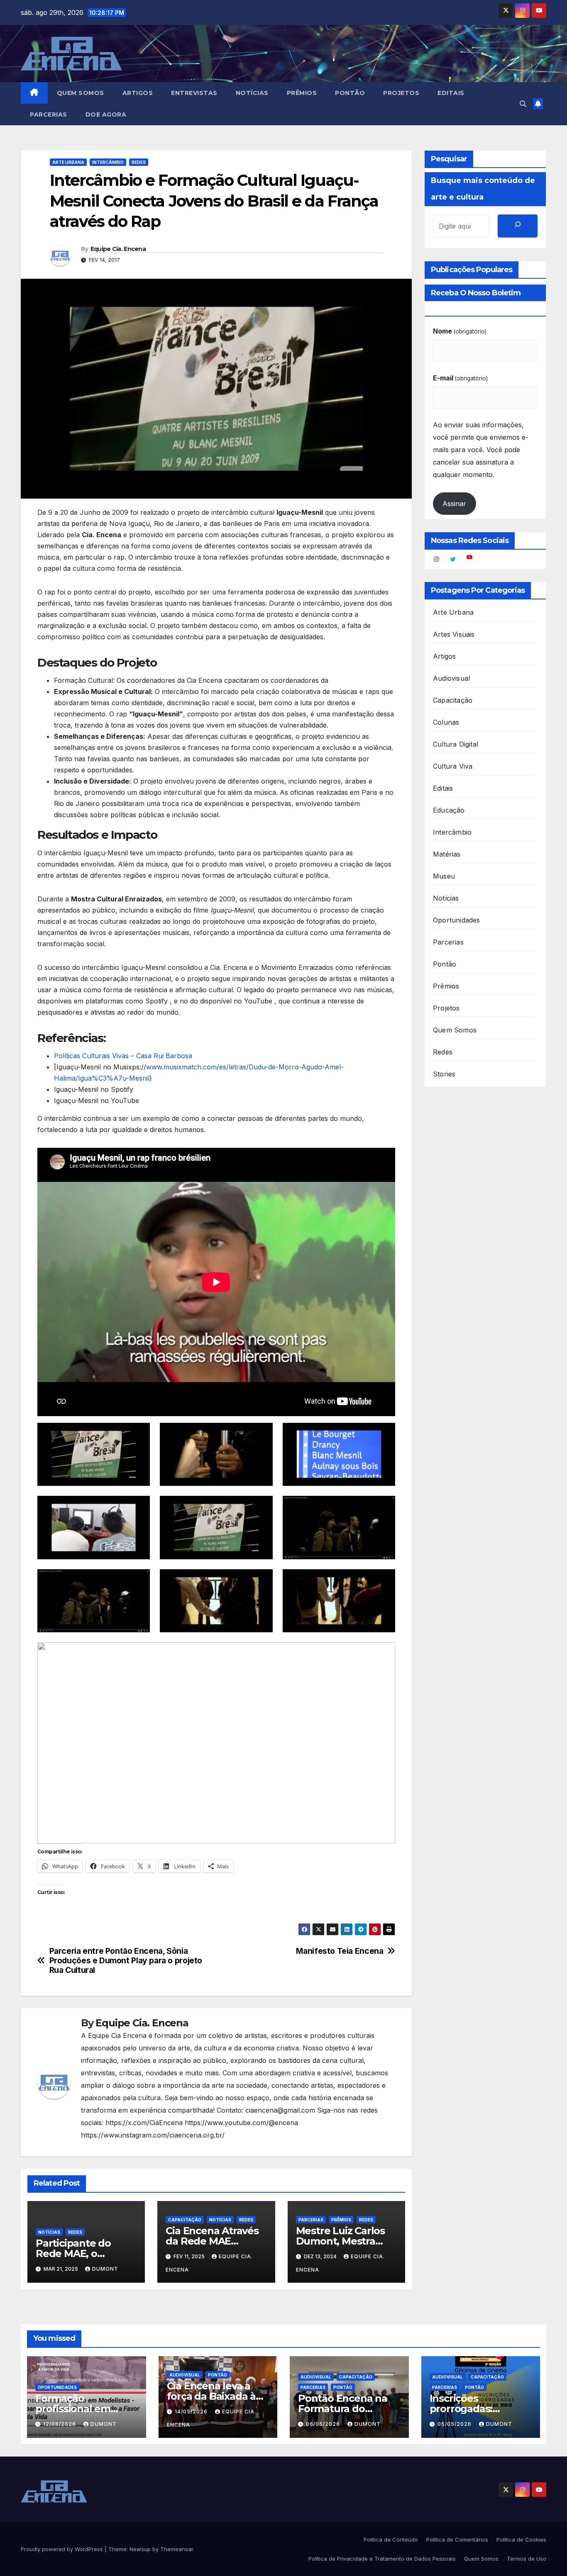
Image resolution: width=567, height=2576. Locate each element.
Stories (444, 1074)
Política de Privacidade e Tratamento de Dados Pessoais (382, 2559)
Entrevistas (194, 93)
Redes (139, 162)
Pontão (350, 93)
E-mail (460, 378)
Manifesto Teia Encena (340, 1951)
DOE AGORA (106, 114)
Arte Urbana (68, 162)
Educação (449, 810)
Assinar (454, 504)
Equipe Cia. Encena (118, 249)
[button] (523, 104)
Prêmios (302, 93)
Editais (451, 93)
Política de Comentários (457, 2539)
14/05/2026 (192, 2412)
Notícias (252, 93)
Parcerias (49, 114)
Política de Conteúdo (391, 2539)
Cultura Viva (453, 766)
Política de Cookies (521, 2539)
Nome (460, 331)
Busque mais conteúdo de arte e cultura (483, 189)
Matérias (447, 854)
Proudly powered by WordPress (63, 2549)
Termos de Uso (527, 2559)
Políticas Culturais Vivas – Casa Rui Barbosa (123, 1056)
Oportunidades (457, 920)
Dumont (105, 2269)
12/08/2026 (60, 2424)
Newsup (140, 2549)
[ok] (518, 226)
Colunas (446, 722)
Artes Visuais (454, 634)
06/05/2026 (324, 2424)
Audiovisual (451, 678)
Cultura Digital (456, 744)
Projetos (401, 93)
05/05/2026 (455, 2424)
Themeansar (177, 2549)
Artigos (138, 93)
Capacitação (185, 2220)
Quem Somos (81, 93)
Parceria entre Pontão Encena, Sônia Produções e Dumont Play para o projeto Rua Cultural (126, 1961)
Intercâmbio (108, 162)
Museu (444, 876)
